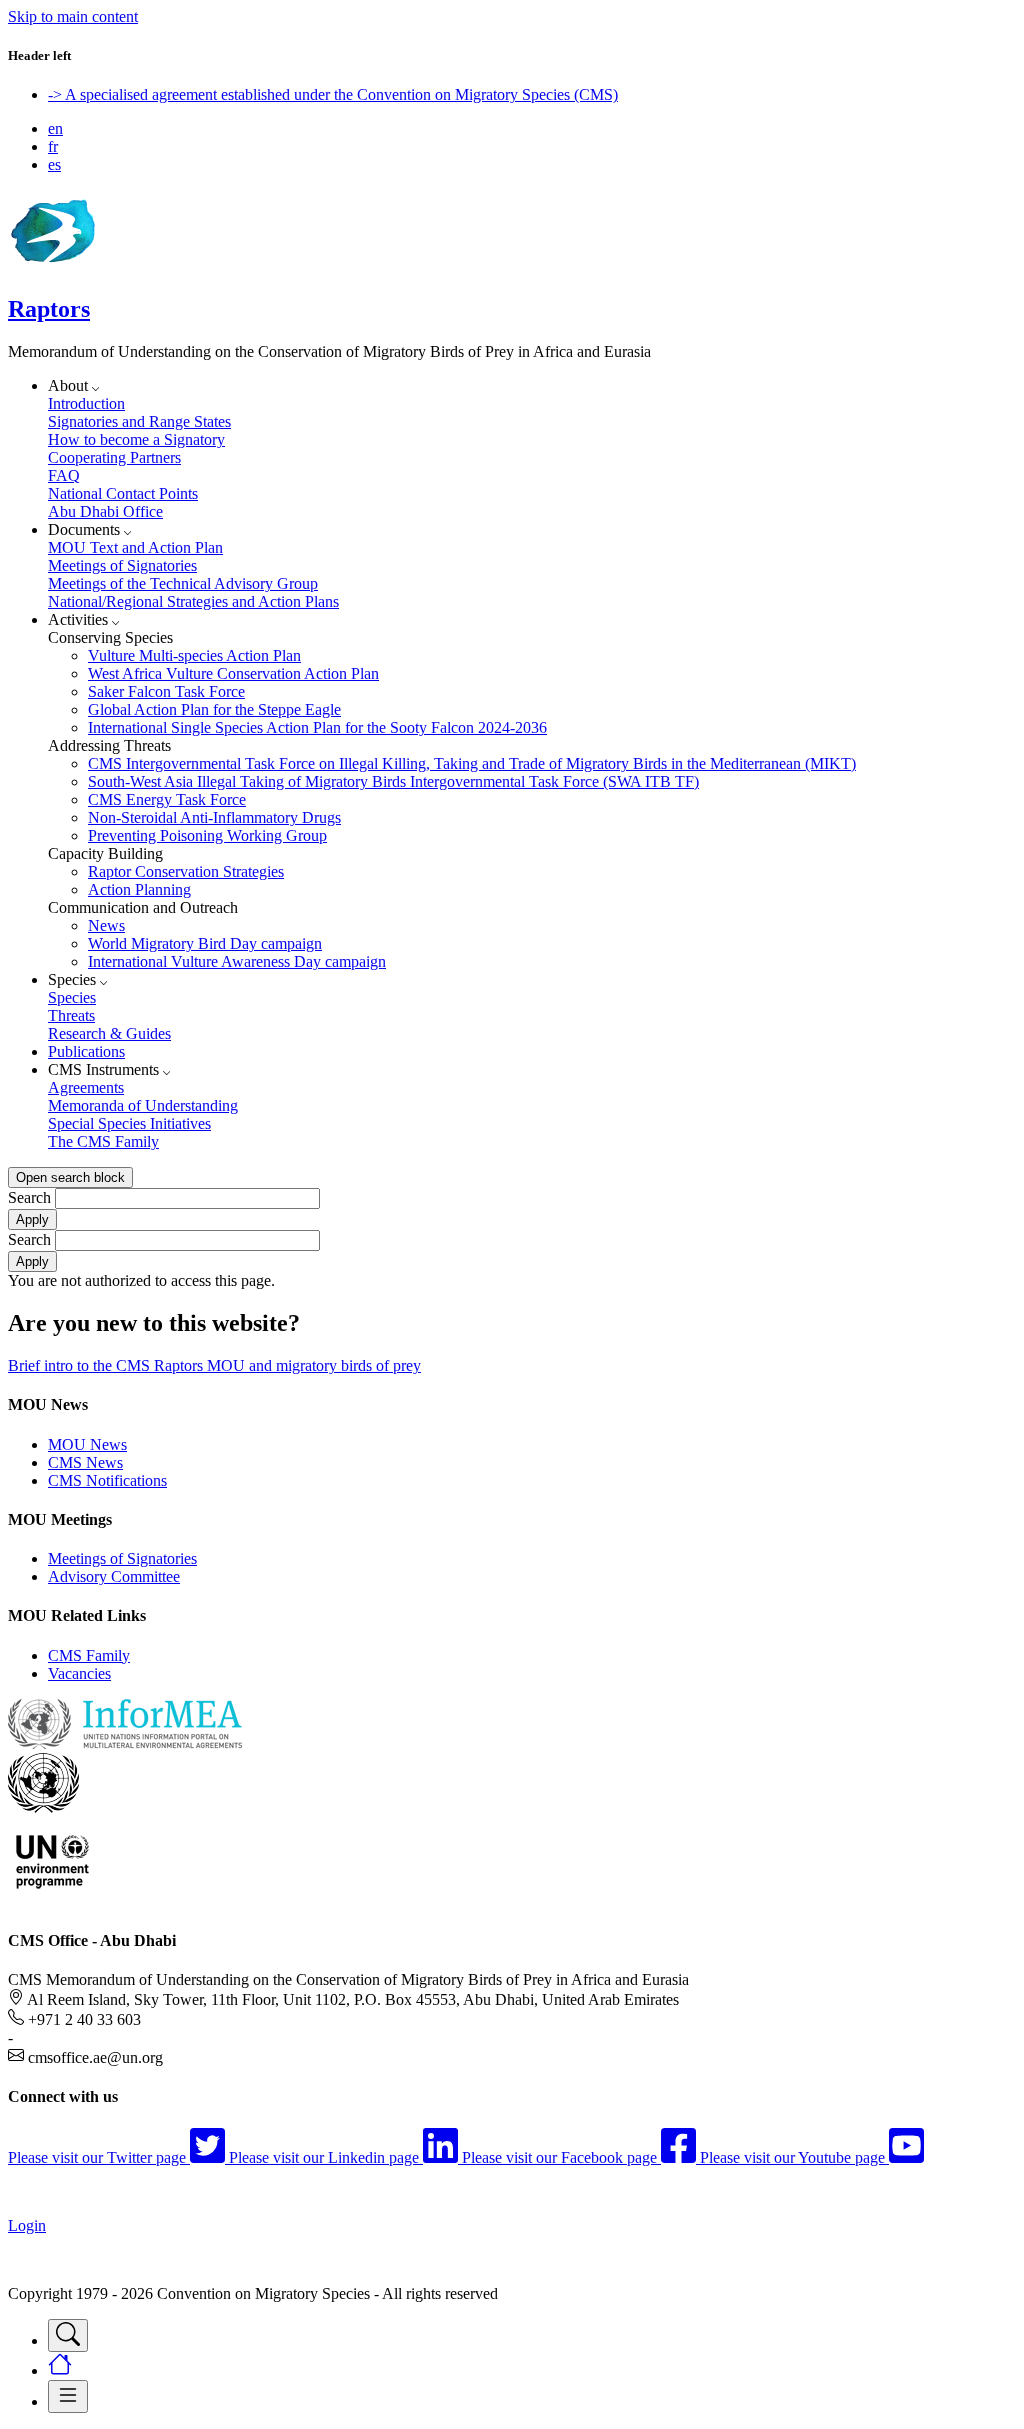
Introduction (86, 403)
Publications (86, 1051)
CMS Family (89, 1655)
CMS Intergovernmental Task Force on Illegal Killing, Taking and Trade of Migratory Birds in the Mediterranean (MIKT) (472, 763)
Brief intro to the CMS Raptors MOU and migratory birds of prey (214, 1365)
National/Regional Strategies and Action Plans (193, 601)
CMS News (85, 1462)
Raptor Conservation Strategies (186, 871)
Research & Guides (109, 1033)
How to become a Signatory (136, 439)
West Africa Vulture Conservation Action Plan (233, 673)
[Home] (52, 266)
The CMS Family (103, 1141)
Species (72, 997)
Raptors (49, 309)
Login (27, 2225)
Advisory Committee (114, 1576)
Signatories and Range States (139, 421)
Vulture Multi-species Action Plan (194, 655)
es (54, 164)
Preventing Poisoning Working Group (207, 835)
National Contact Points (123, 493)
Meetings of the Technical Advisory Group (183, 583)
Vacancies (79, 1673)
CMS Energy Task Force (167, 799)
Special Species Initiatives (129, 1123)
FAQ (64, 475)
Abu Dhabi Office (105, 511)
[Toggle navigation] (68, 2335)
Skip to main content (73, 16)
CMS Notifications (107, 1480)
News (106, 925)
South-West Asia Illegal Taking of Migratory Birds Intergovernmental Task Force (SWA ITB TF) (393, 781)
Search (29, 1197)
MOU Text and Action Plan (135, 547)
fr (53, 146)
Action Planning (139, 889)
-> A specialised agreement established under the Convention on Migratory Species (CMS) (333, 94)
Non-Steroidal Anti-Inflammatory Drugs (214, 817)
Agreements (86, 1087)
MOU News (87, 1444)
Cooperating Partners (114, 457)
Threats (71, 1015)
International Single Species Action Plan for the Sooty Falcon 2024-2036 (317, 727)
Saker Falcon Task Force (166, 691)
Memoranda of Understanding (143, 1105)
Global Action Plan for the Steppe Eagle (214, 709)
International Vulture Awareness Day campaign (237, 961)
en (55, 128)
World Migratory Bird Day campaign (205, 943)
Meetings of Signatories (122, 565)
